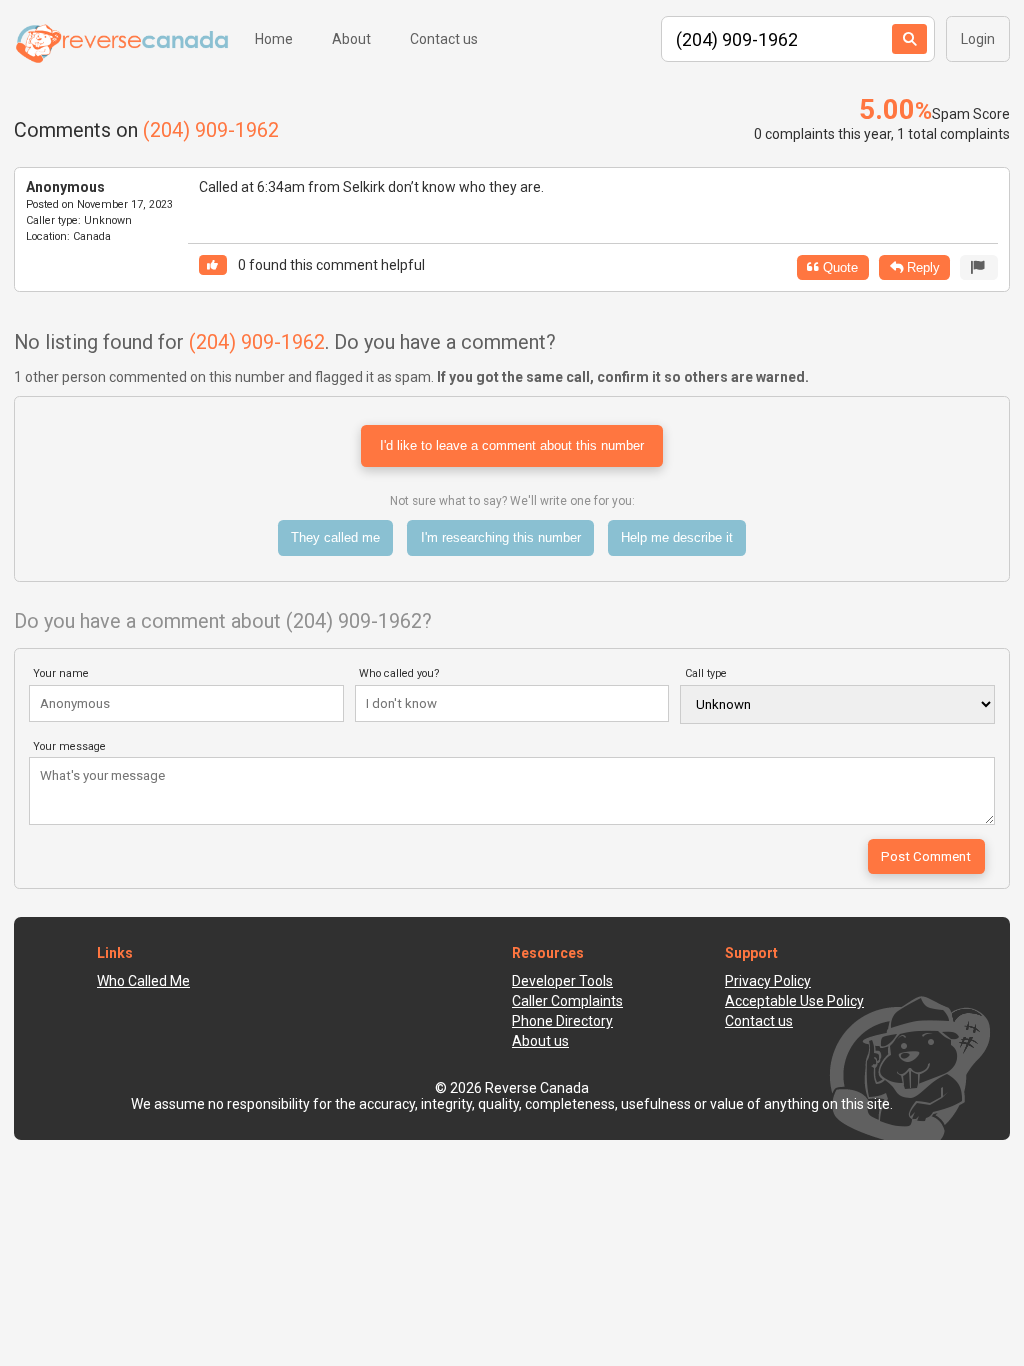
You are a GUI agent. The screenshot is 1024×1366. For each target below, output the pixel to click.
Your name (61, 673)
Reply (921, 267)
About (351, 39)
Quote (838, 267)
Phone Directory (562, 1021)
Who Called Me (143, 981)
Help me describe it (677, 537)
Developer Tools (562, 981)
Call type (706, 673)
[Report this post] (979, 267)
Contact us (444, 39)
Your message (69, 746)
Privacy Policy (768, 981)
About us (540, 1041)
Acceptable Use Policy (794, 1001)
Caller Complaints (567, 1001)
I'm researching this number (501, 537)
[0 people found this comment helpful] (213, 265)
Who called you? (399, 673)
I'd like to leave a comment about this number (512, 445)
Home (274, 39)
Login (978, 39)
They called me (335, 537)
